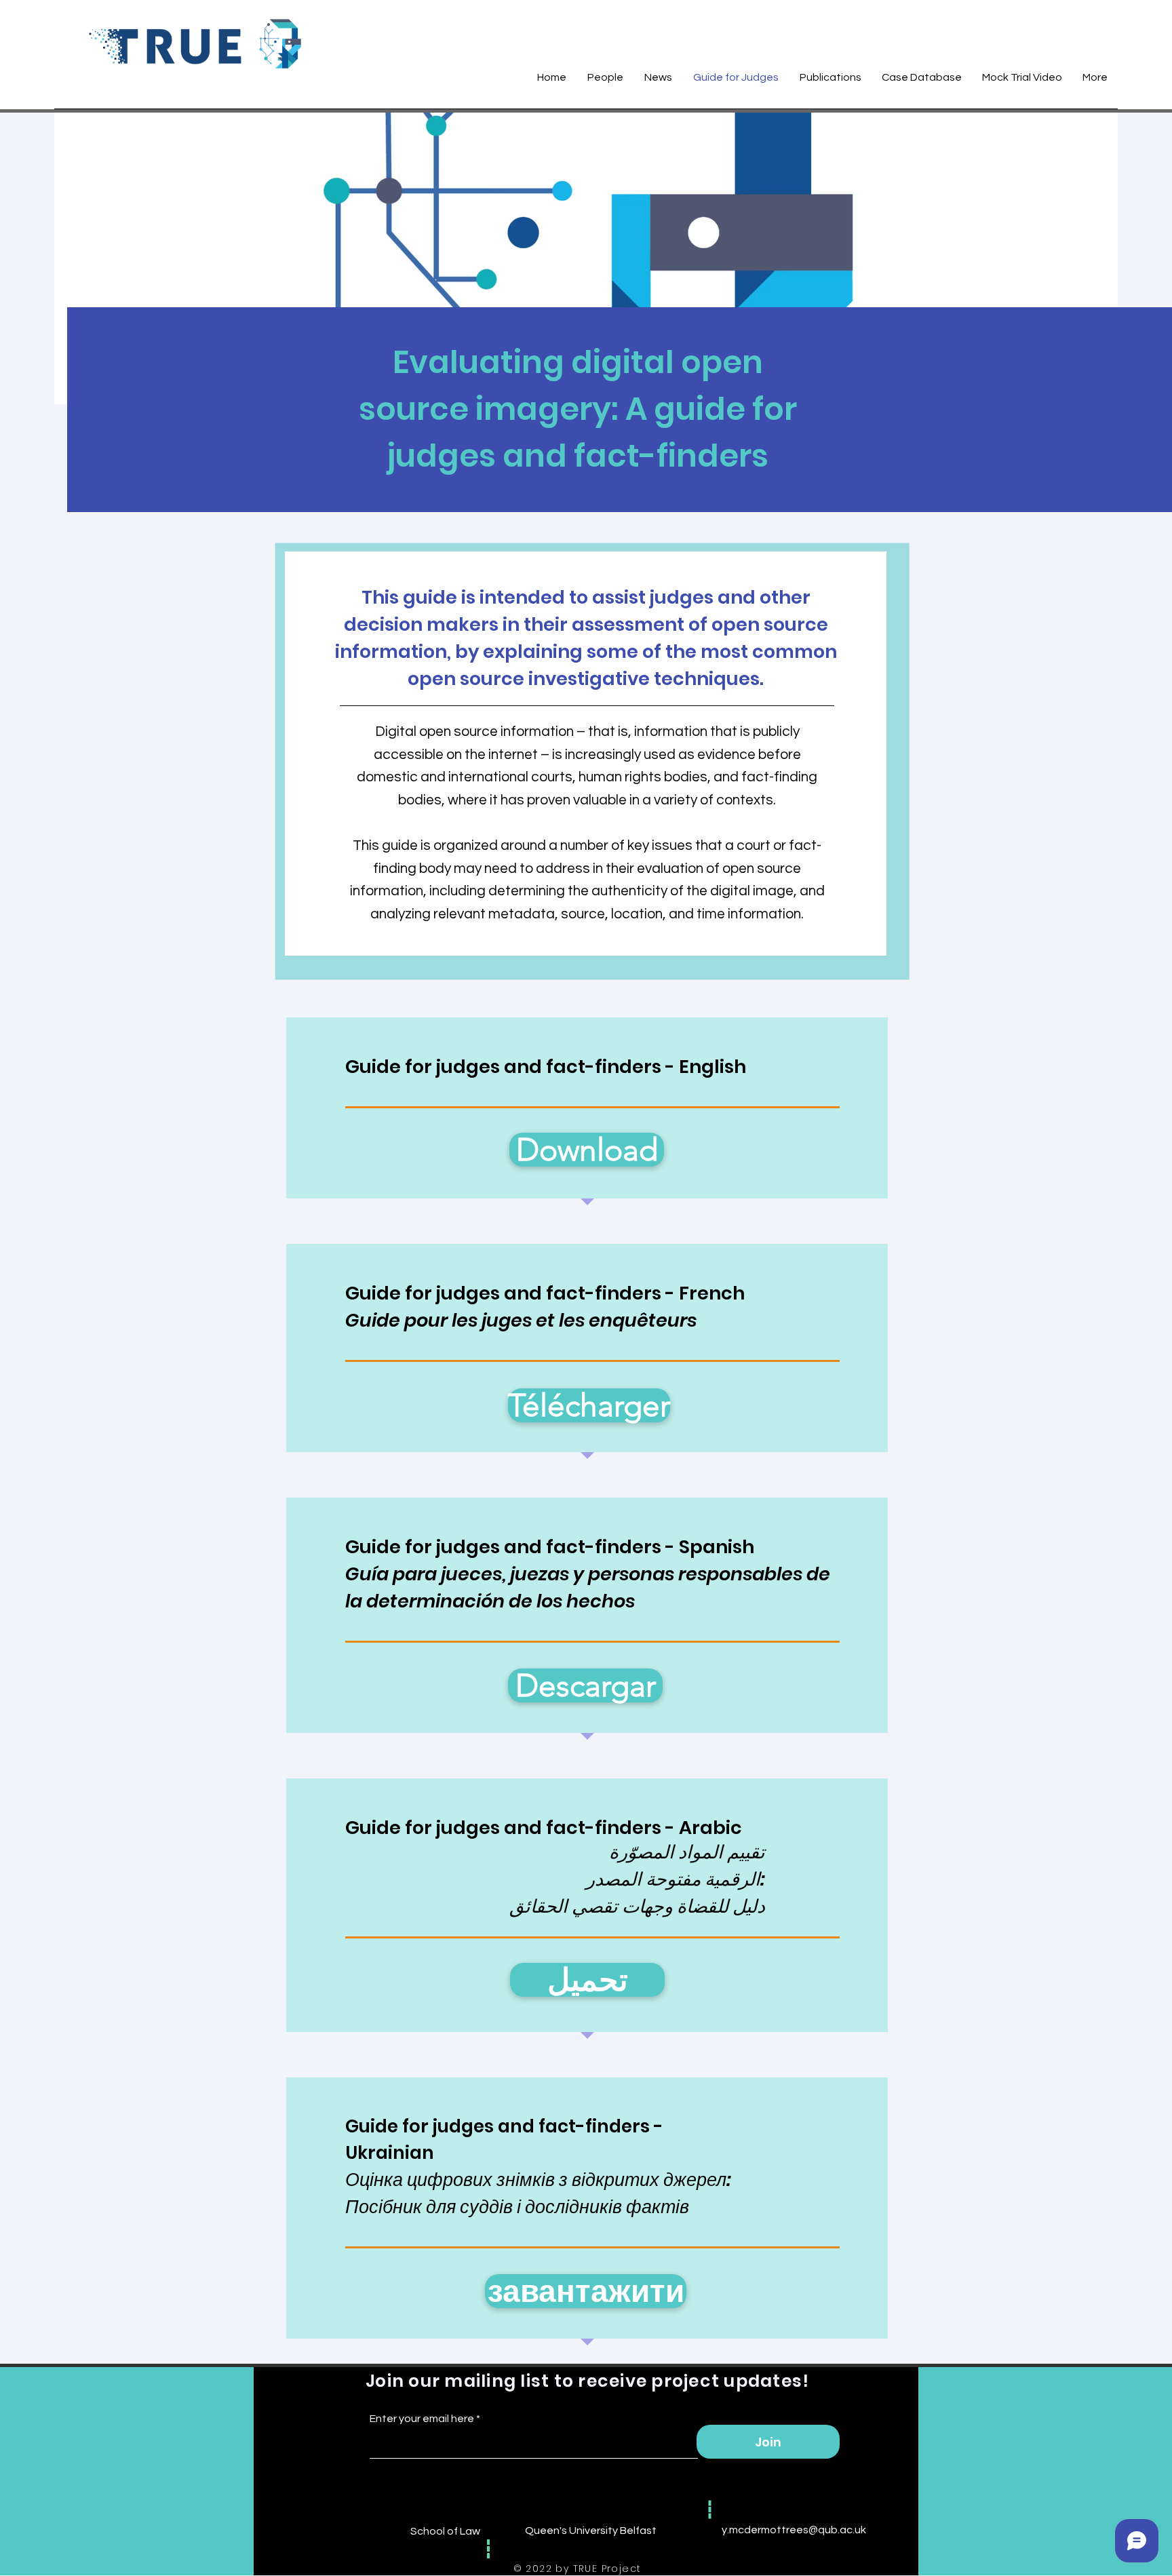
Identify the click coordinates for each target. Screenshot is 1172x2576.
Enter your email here (422, 2419)
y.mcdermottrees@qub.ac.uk (794, 2530)
